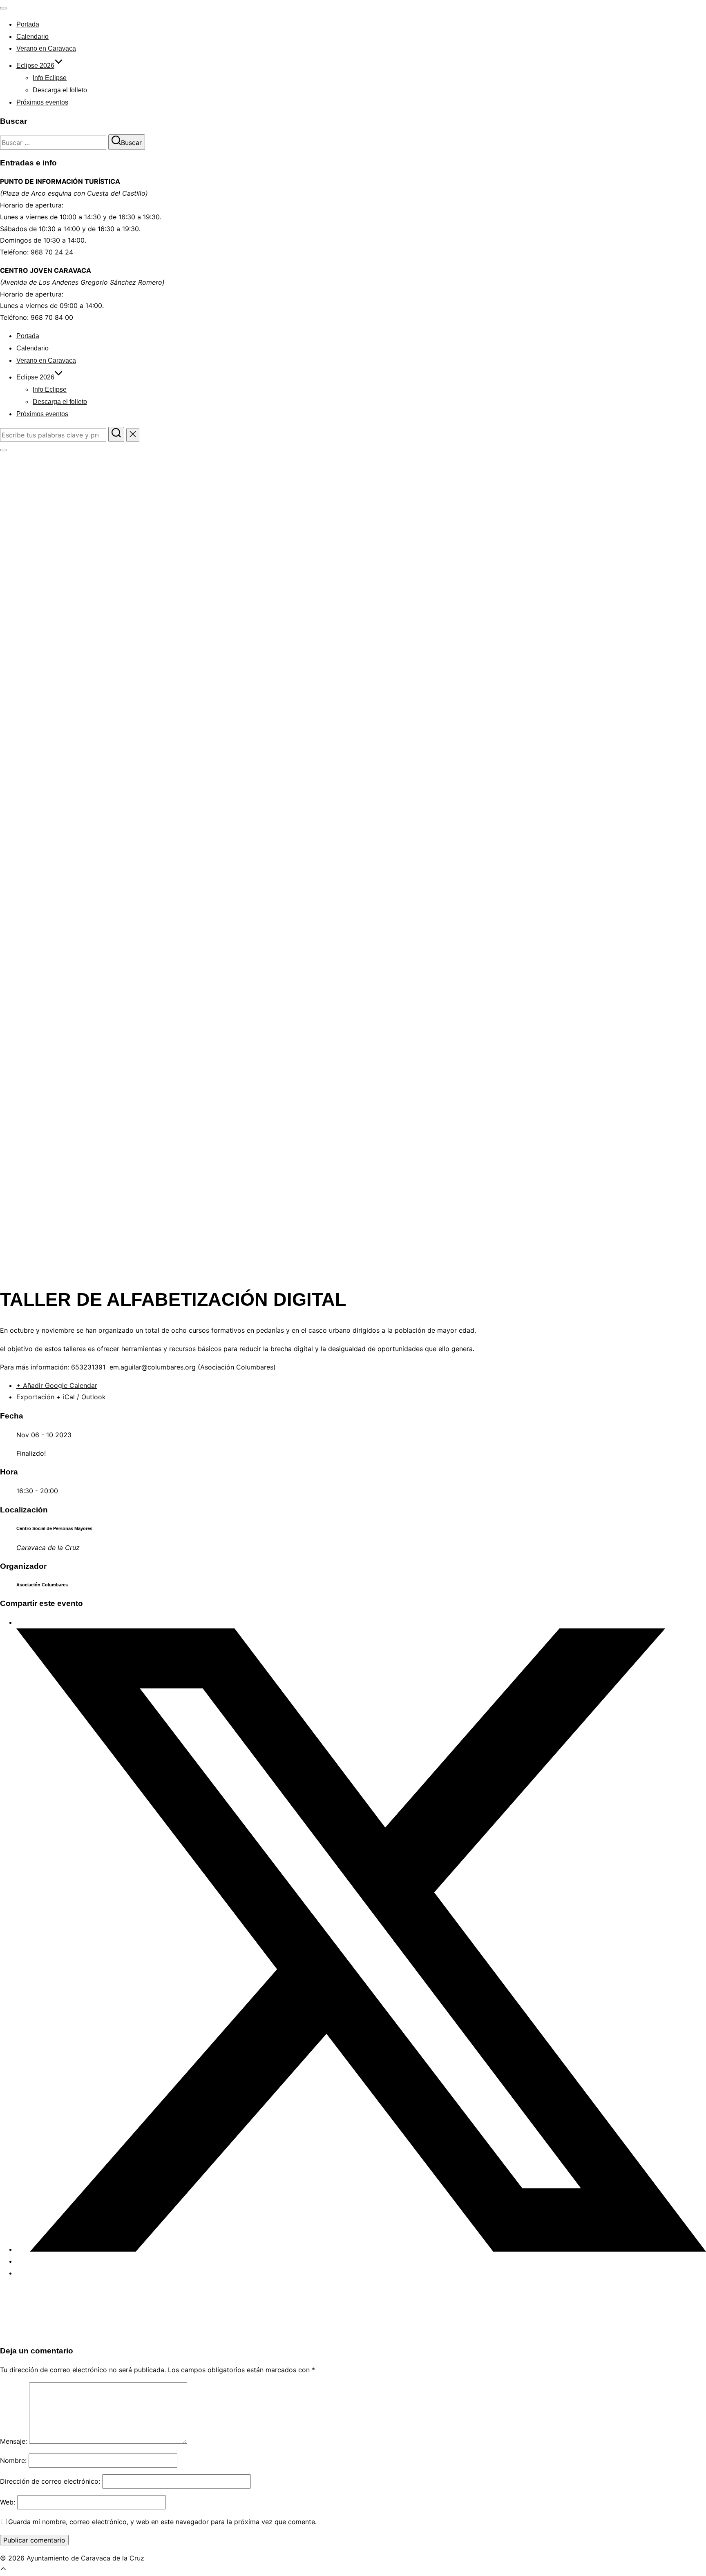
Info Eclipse (50, 78)
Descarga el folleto (60, 90)
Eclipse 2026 (35, 66)
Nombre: (13, 2460)
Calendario (32, 37)
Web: (8, 2502)
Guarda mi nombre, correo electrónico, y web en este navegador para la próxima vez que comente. (162, 2522)
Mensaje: (13, 2441)
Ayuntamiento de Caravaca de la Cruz (85, 2558)
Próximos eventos (42, 102)
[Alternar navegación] (3, 8)
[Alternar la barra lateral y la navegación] (3, 450)
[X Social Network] (361, 2249)
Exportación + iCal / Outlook (61, 1397)
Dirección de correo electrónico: (50, 2481)
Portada (28, 24)
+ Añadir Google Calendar (57, 1385)
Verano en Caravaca (46, 48)
